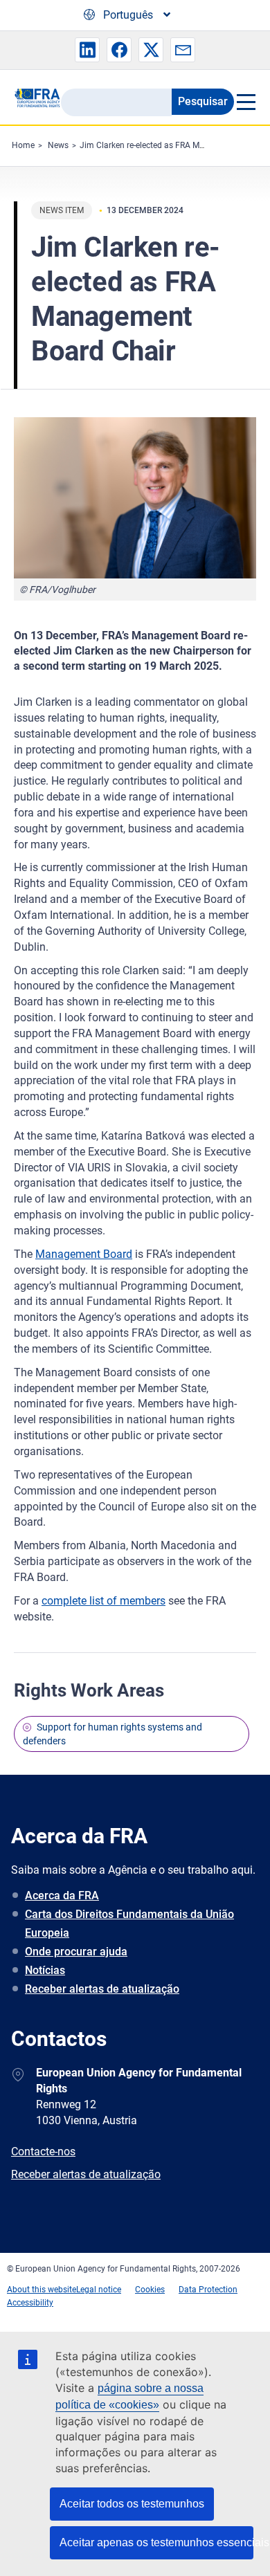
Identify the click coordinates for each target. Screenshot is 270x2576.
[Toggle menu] (245, 102)
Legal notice (99, 2290)
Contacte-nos (43, 2152)
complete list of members (103, 1601)
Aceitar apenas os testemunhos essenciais (156, 2542)
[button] (87, 50)
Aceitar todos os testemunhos (132, 2504)
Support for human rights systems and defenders (112, 1734)
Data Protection (208, 2290)
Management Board (84, 1254)
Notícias (45, 1970)
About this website (42, 2290)
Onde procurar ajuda (76, 1952)
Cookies (150, 2290)
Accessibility (30, 2303)
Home (23, 145)
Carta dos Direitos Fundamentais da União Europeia (129, 1924)
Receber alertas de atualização (102, 1989)
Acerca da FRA (62, 1896)
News (58, 145)
